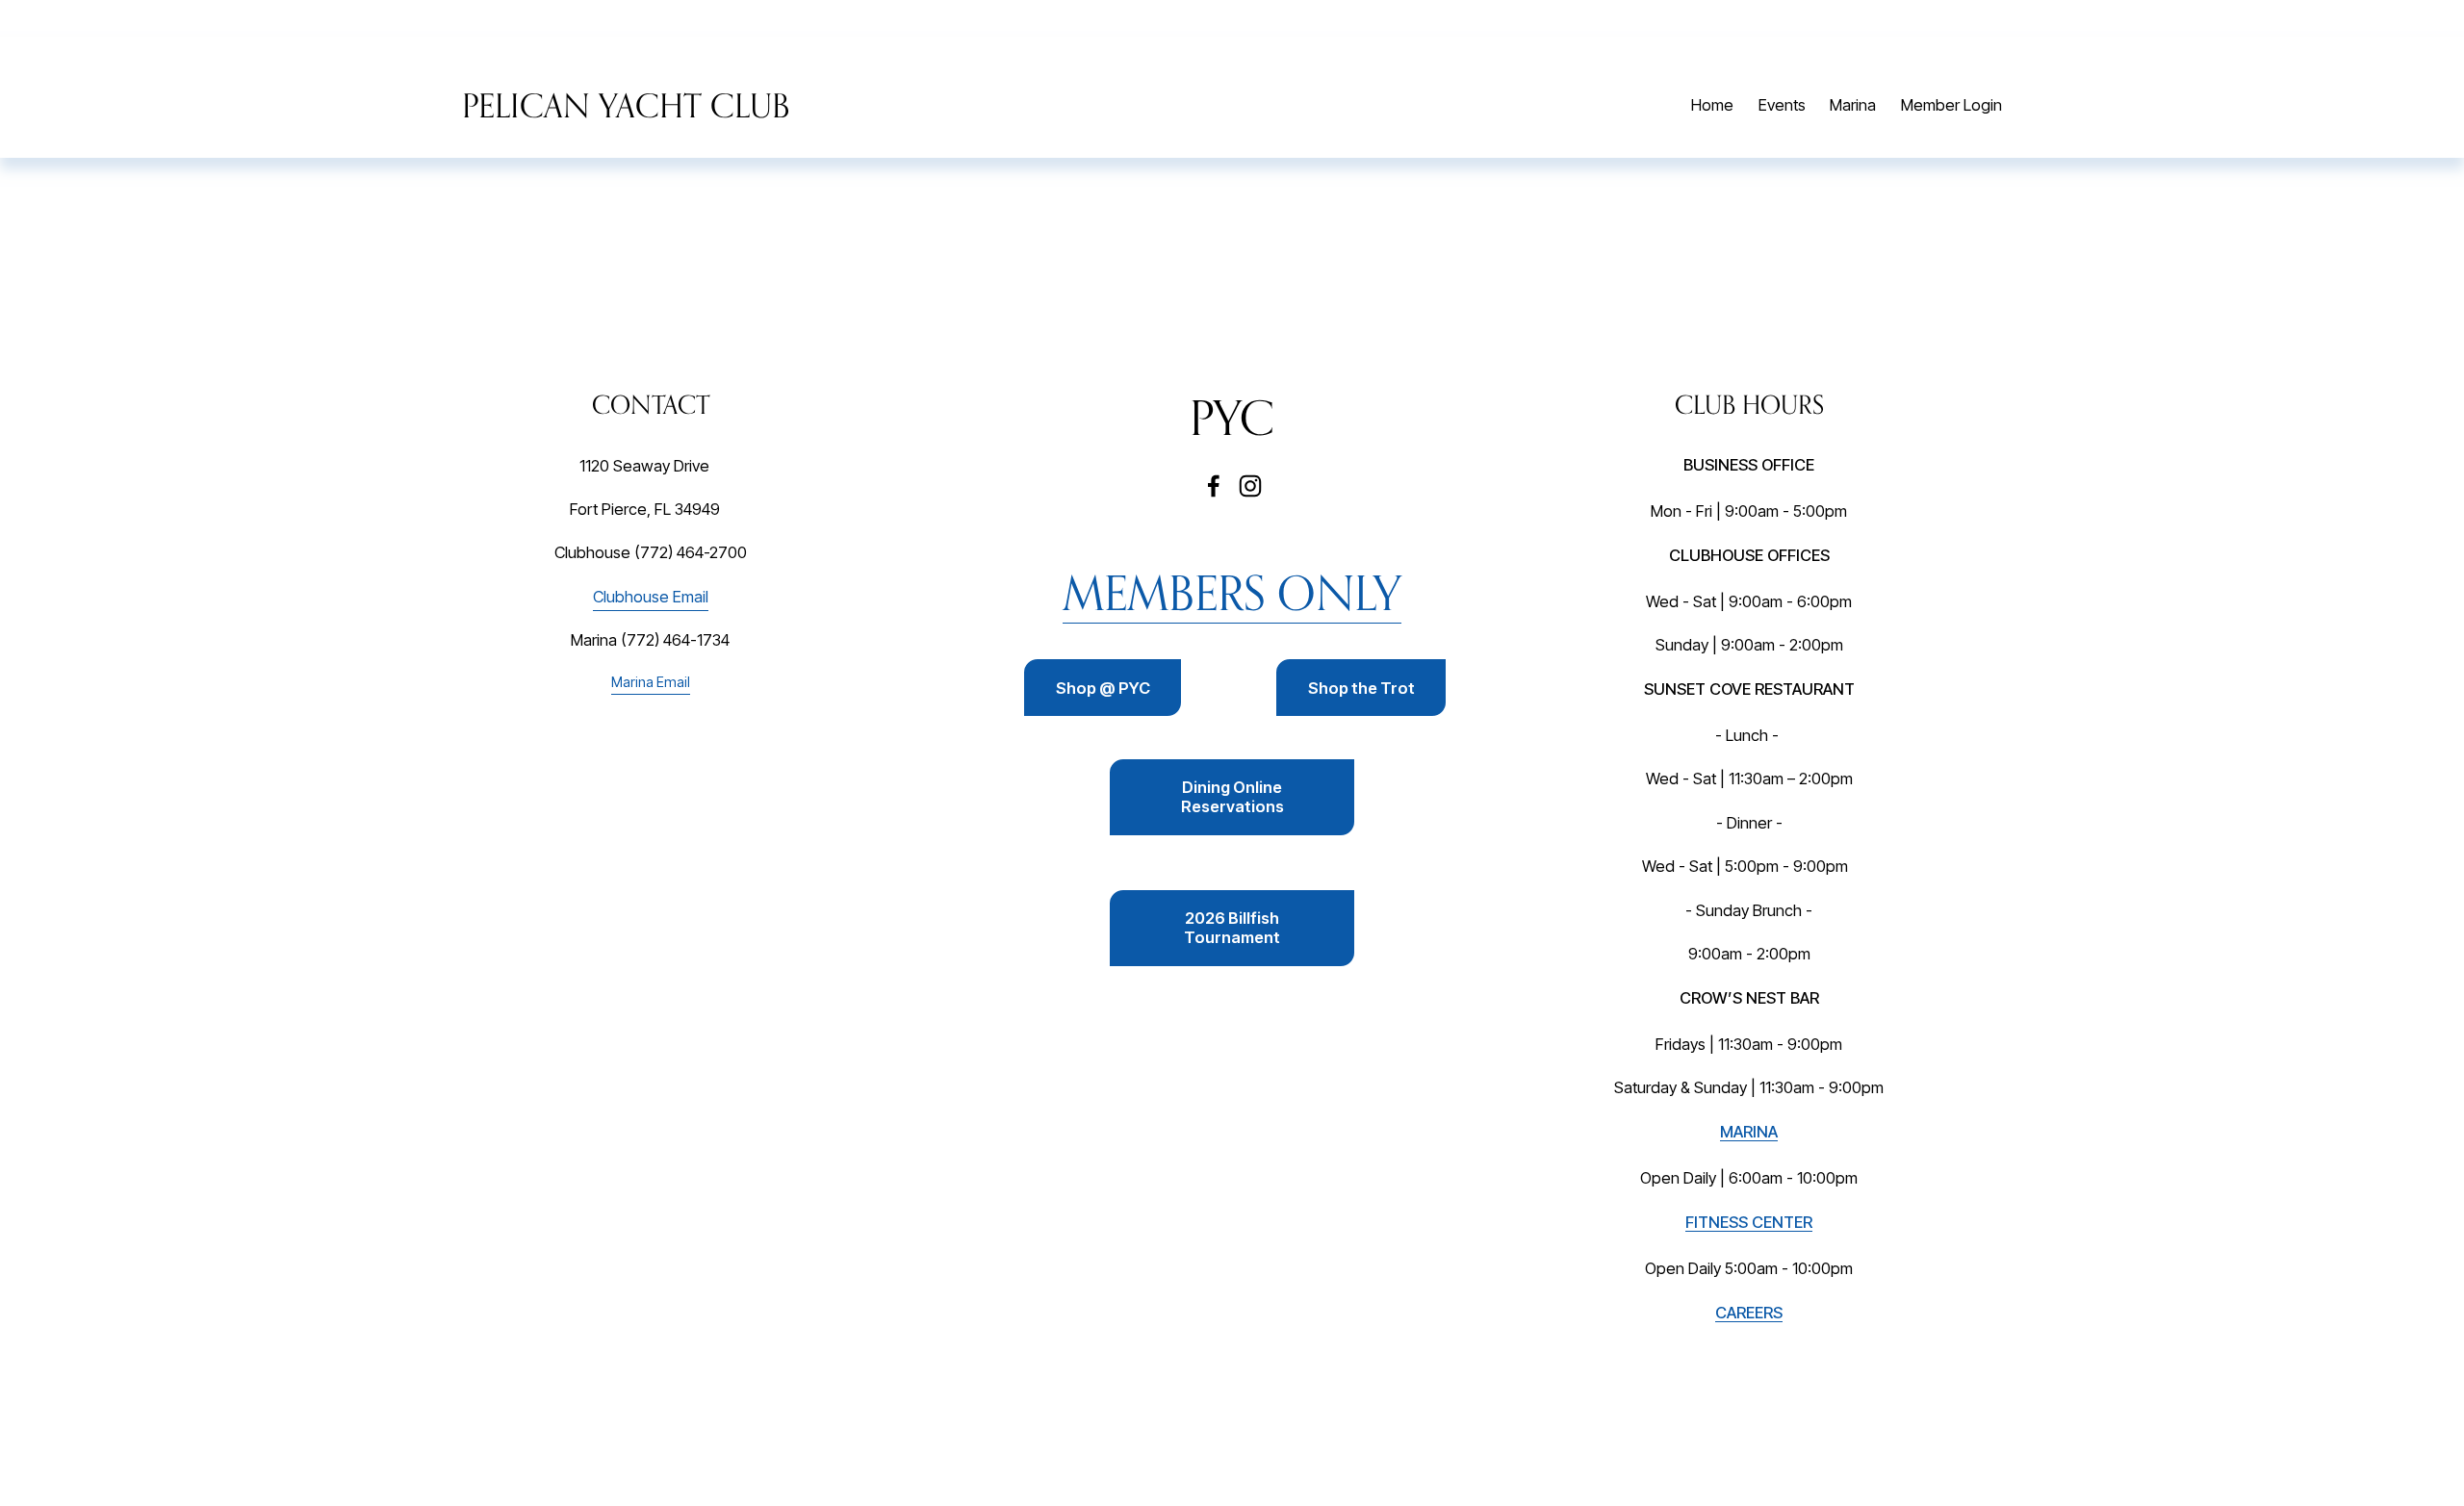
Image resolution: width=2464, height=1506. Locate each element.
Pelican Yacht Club (626, 105)
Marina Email (651, 682)
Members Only (1232, 592)
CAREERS (1749, 1313)
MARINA (1749, 1132)
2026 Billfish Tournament (1232, 928)
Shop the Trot (1361, 688)
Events (1782, 105)
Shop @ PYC (1103, 688)
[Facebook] (1214, 486)
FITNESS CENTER (1749, 1223)
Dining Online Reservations (1232, 797)
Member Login (1951, 105)
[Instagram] (1250, 486)
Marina (1853, 105)
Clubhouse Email (651, 597)
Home (1712, 105)
